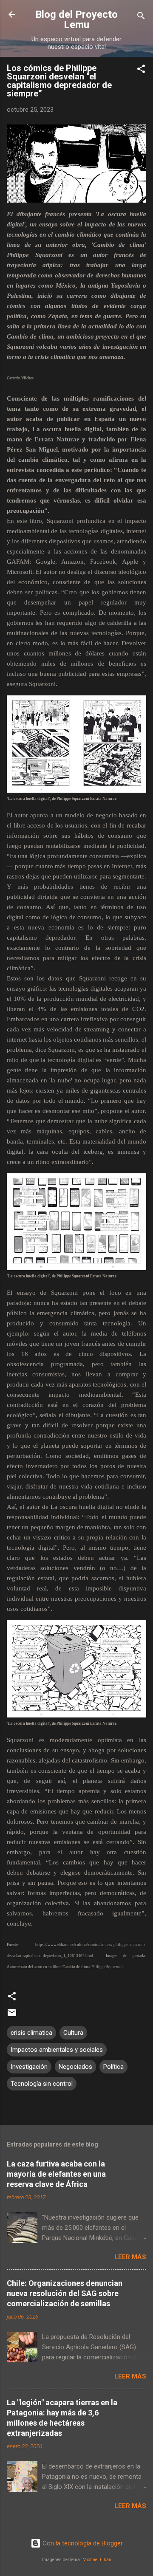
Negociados (75, 2067)
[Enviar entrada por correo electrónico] (12, 2016)
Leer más (130, 2257)
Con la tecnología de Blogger (82, 2543)
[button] (141, 70)
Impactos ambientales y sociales (57, 2050)
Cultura (73, 2033)
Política (113, 2067)
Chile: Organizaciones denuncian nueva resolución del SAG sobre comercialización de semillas (65, 2293)
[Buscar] (141, 17)
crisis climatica (31, 2033)
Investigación (29, 2067)
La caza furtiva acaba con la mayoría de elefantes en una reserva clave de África (56, 2174)
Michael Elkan (97, 2560)
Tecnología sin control (42, 2084)
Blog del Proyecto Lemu (76, 20)
